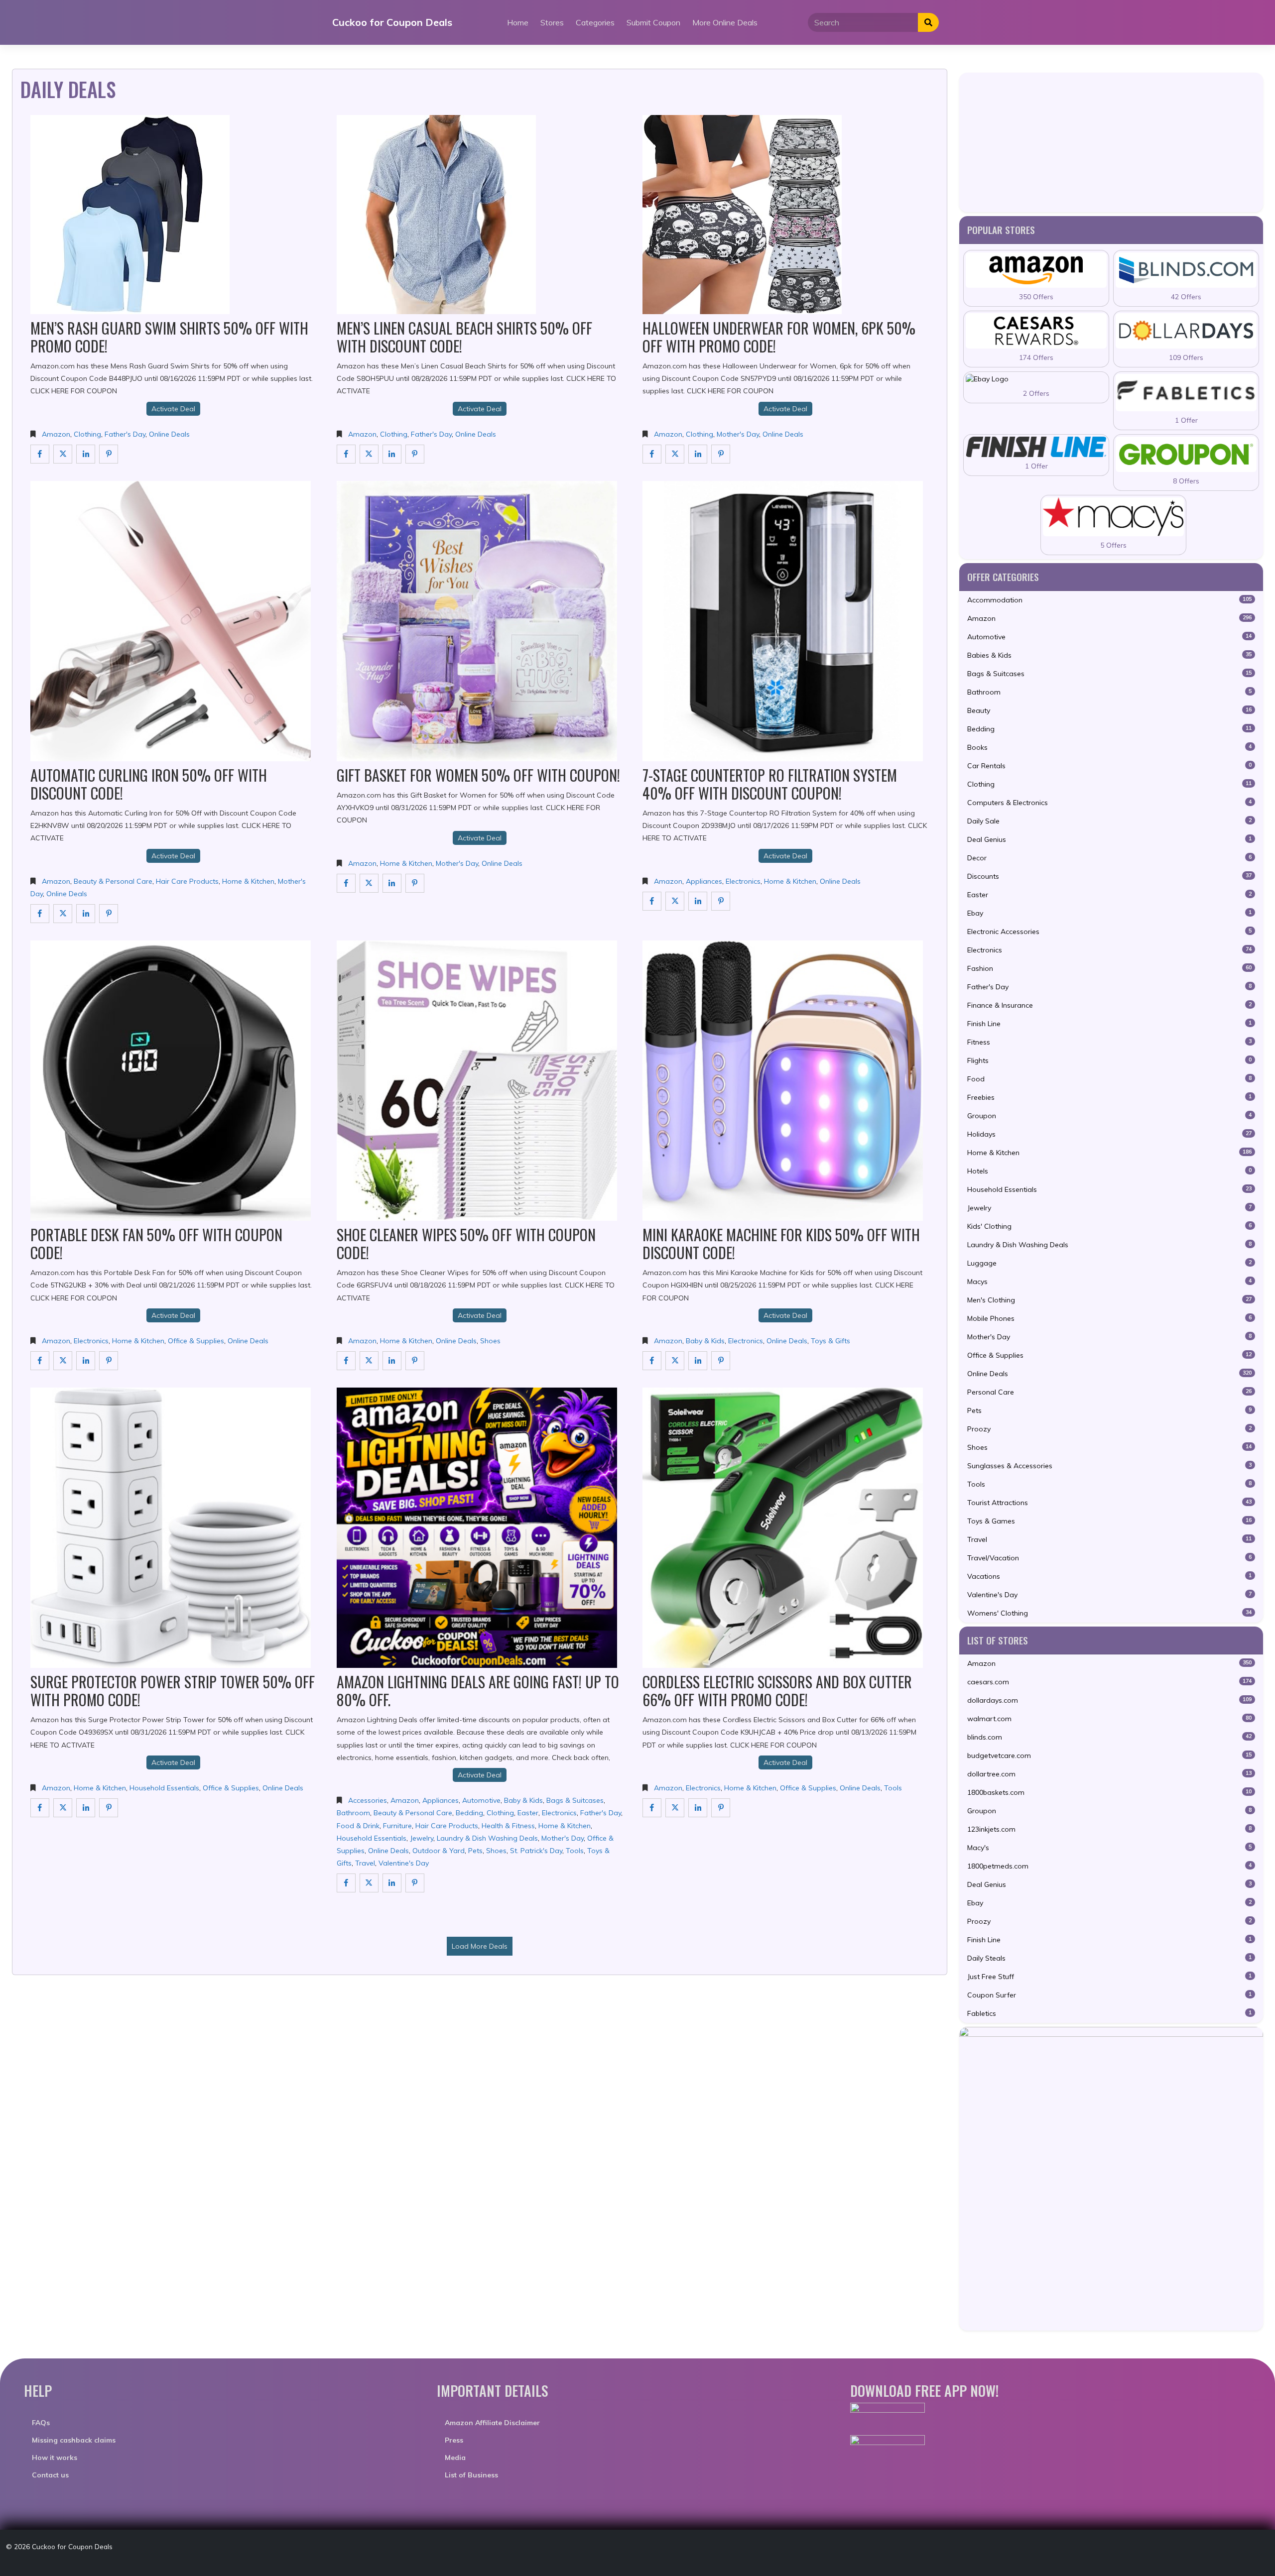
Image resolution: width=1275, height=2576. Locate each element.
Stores (552, 22)
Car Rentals (1109, 766)
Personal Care (1109, 1392)
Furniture (397, 1826)
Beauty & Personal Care (113, 881)
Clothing (87, 434)
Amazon (56, 434)
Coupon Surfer (1109, 1995)
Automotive (481, 1800)
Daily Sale (1109, 821)
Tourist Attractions (1109, 1503)
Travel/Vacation (1109, 1558)
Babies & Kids (1109, 655)
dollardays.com (1109, 1700)
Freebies (1109, 1097)
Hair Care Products (187, 881)
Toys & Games (1109, 1521)
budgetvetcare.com (1109, 1756)
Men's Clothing (1109, 1300)
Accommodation (1109, 600)
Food (1109, 1079)
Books (1109, 747)
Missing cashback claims (74, 2440)
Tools (575, 1851)
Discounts (1109, 876)
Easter (528, 1813)
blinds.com (1109, 1737)
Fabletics (1109, 2013)
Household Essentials (164, 1788)
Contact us (50, 2475)
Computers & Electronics (1109, 803)
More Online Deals (725, 22)
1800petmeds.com (1109, 1866)
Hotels (1109, 1171)
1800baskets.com (1109, 1792)
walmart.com (1109, 1719)
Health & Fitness (508, 1826)
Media (455, 2458)
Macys (1109, 1282)
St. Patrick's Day (536, 1851)
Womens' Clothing (1109, 1613)
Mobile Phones (1109, 1318)
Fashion (1109, 968)
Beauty (1109, 710)
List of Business (471, 2475)
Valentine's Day (404, 1863)
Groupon (1109, 1116)
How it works (55, 2458)
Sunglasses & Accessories (1109, 1466)
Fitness (1109, 1042)
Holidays (1109, 1134)
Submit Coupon (653, 22)
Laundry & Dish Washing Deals (487, 1838)
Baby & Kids (705, 1341)
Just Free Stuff (1109, 1977)
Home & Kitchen (248, 881)
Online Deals (169, 434)
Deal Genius (1109, 839)
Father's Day (125, 434)
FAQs (41, 2423)
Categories (595, 22)
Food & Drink (358, 1826)
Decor (1109, 858)
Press (454, 2440)
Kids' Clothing (1109, 1226)
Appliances (704, 881)
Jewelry (422, 1838)
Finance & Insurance (1109, 1005)
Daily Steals (1109, 1958)
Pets (475, 1851)
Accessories (368, 1800)
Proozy (1109, 1429)
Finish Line (1109, 1024)
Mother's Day (738, 434)
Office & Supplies (196, 1341)
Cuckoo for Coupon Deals (392, 22)
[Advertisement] (1111, 142)
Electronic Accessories (1109, 932)
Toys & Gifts (830, 1341)
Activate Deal (173, 409)
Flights (1109, 1060)
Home (518, 22)
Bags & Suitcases (575, 1800)
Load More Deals (480, 1946)
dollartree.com (1109, 1774)
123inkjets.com (1109, 1829)
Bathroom (353, 1813)
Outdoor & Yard (439, 1851)
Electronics (743, 881)
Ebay (1109, 913)
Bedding (469, 1813)
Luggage (1109, 1263)
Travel (365, 1863)
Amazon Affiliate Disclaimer (492, 2423)
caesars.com (1109, 1682)
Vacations (1109, 1576)
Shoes (490, 1341)
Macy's (1109, 1848)
